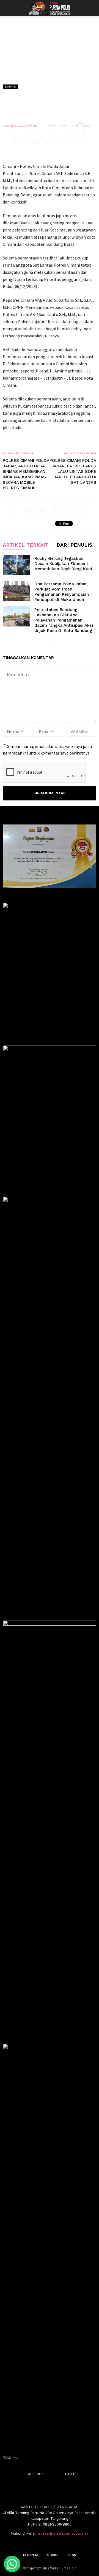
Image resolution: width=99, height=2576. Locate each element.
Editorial (10, 87)
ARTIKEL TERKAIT (26, 545)
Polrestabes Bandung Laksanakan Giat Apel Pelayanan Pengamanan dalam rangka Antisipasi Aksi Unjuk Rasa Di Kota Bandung (64, 620)
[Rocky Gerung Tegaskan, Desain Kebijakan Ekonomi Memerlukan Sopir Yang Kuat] (16, 565)
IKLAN (71, 2555)
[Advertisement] (50, 68)
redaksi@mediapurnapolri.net (63, 2533)
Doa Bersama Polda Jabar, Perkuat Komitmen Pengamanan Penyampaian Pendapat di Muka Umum (62, 592)
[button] (91, 8)
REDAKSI (53, 2555)
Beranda (31, 2555)
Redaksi (18, 126)
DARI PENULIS (74, 545)
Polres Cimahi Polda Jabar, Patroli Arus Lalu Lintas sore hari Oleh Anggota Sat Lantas (73, 471)
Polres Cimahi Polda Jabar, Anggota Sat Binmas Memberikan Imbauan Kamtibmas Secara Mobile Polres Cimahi (26, 474)
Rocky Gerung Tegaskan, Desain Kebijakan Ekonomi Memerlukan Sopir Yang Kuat (64, 564)
